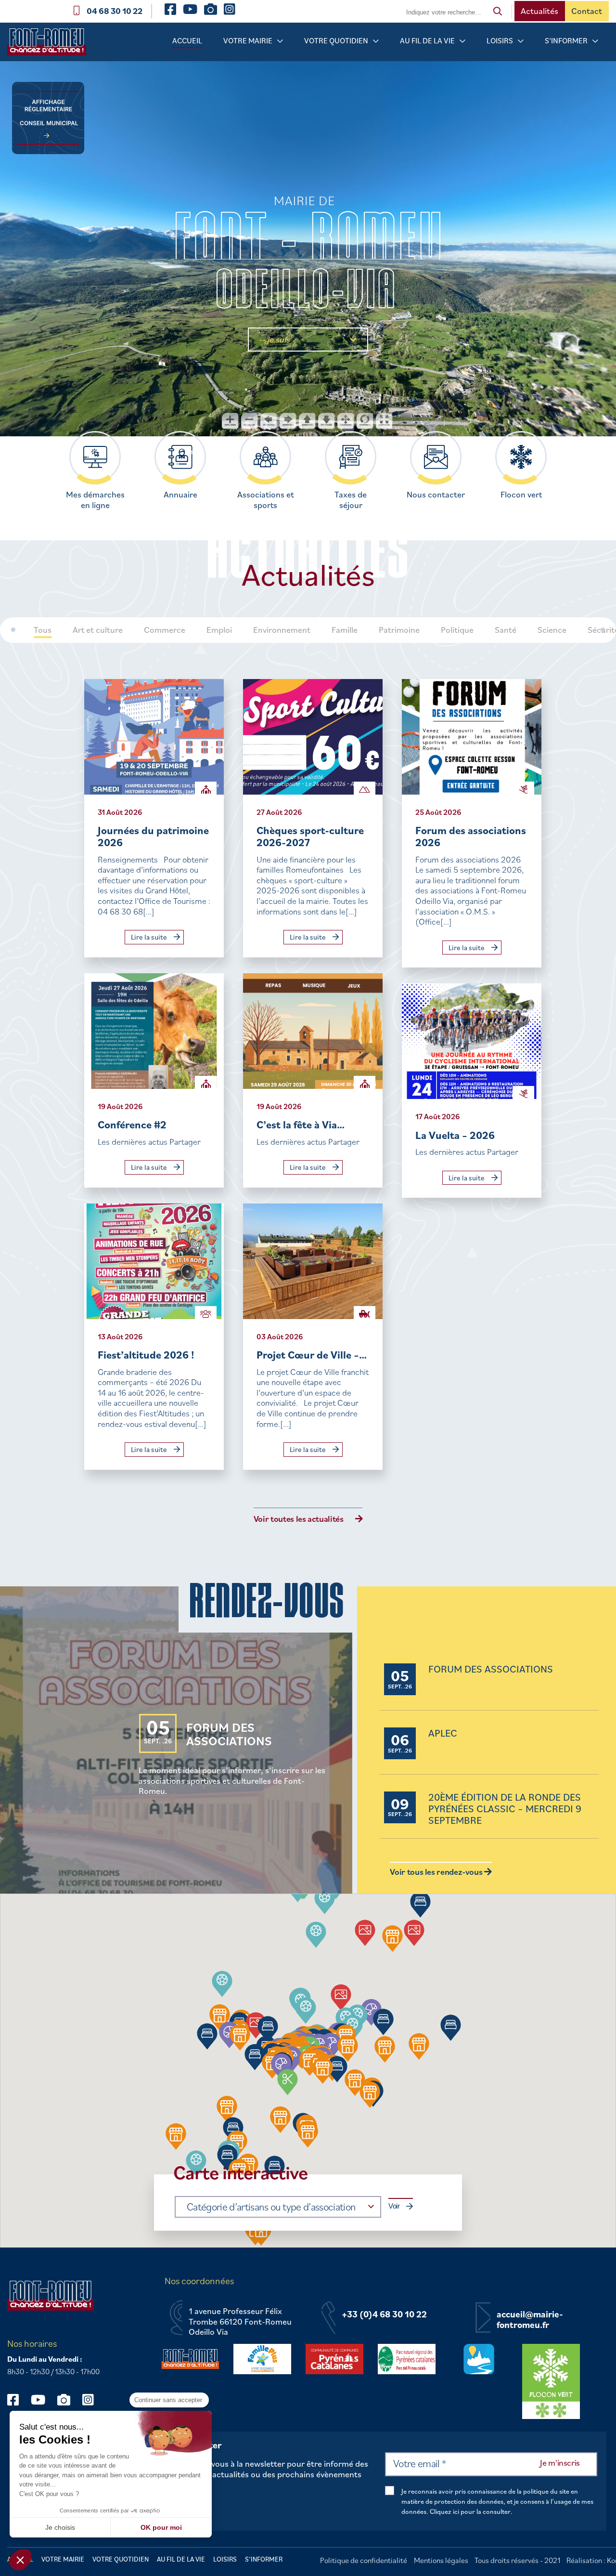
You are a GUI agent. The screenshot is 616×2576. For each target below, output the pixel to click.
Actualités (539, 11)
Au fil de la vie (427, 40)
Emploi (219, 630)
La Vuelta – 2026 (455, 1135)
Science (552, 630)
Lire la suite (150, 937)
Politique (457, 630)
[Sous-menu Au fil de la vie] (462, 41)
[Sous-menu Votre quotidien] (376, 41)
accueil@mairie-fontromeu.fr (530, 2320)
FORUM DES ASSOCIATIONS (229, 1734)
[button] (281, 2067)
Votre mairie (248, 40)
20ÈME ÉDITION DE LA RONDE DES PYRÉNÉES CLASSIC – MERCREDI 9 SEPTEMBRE (505, 1809)
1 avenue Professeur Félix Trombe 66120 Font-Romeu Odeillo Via (240, 2321)
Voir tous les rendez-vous (437, 1872)
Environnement (282, 630)
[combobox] (278, 2207)
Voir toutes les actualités (299, 1519)
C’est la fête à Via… (301, 1124)
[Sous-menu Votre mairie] (280, 41)
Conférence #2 (132, 1124)
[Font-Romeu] (51, 45)
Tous (43, 630)
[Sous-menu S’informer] (595, 41)
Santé (506, 630)
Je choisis (60, 2527)
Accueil (187, 40)
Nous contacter (436, 495)
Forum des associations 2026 (471, 836)
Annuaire (180, 495)
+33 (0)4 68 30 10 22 (384, 2314)
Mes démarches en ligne (95, 500)
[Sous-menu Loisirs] (521, 41)
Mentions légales (441, 2560)
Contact (587, 11)
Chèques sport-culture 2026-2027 (310, 836)
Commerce (165, 630)
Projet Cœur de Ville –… (312, 1354)
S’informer (566, 40)
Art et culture (98, 630)
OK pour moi (161, 2527)
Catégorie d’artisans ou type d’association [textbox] (271, 2206)
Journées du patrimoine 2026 (153, 836)
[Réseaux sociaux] (18, 2399)
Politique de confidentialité (364, 2560)
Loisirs (500, 40)
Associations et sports (266, 500)
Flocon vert (521, 495)
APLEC (443, 1733)
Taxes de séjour (351, 500)
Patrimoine (399, 630)
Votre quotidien (336, 40)
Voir (394, 2206)
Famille (345, 630)
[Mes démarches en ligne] (95, 457)
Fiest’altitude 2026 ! (146, 1354)
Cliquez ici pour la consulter (470, 2511)
